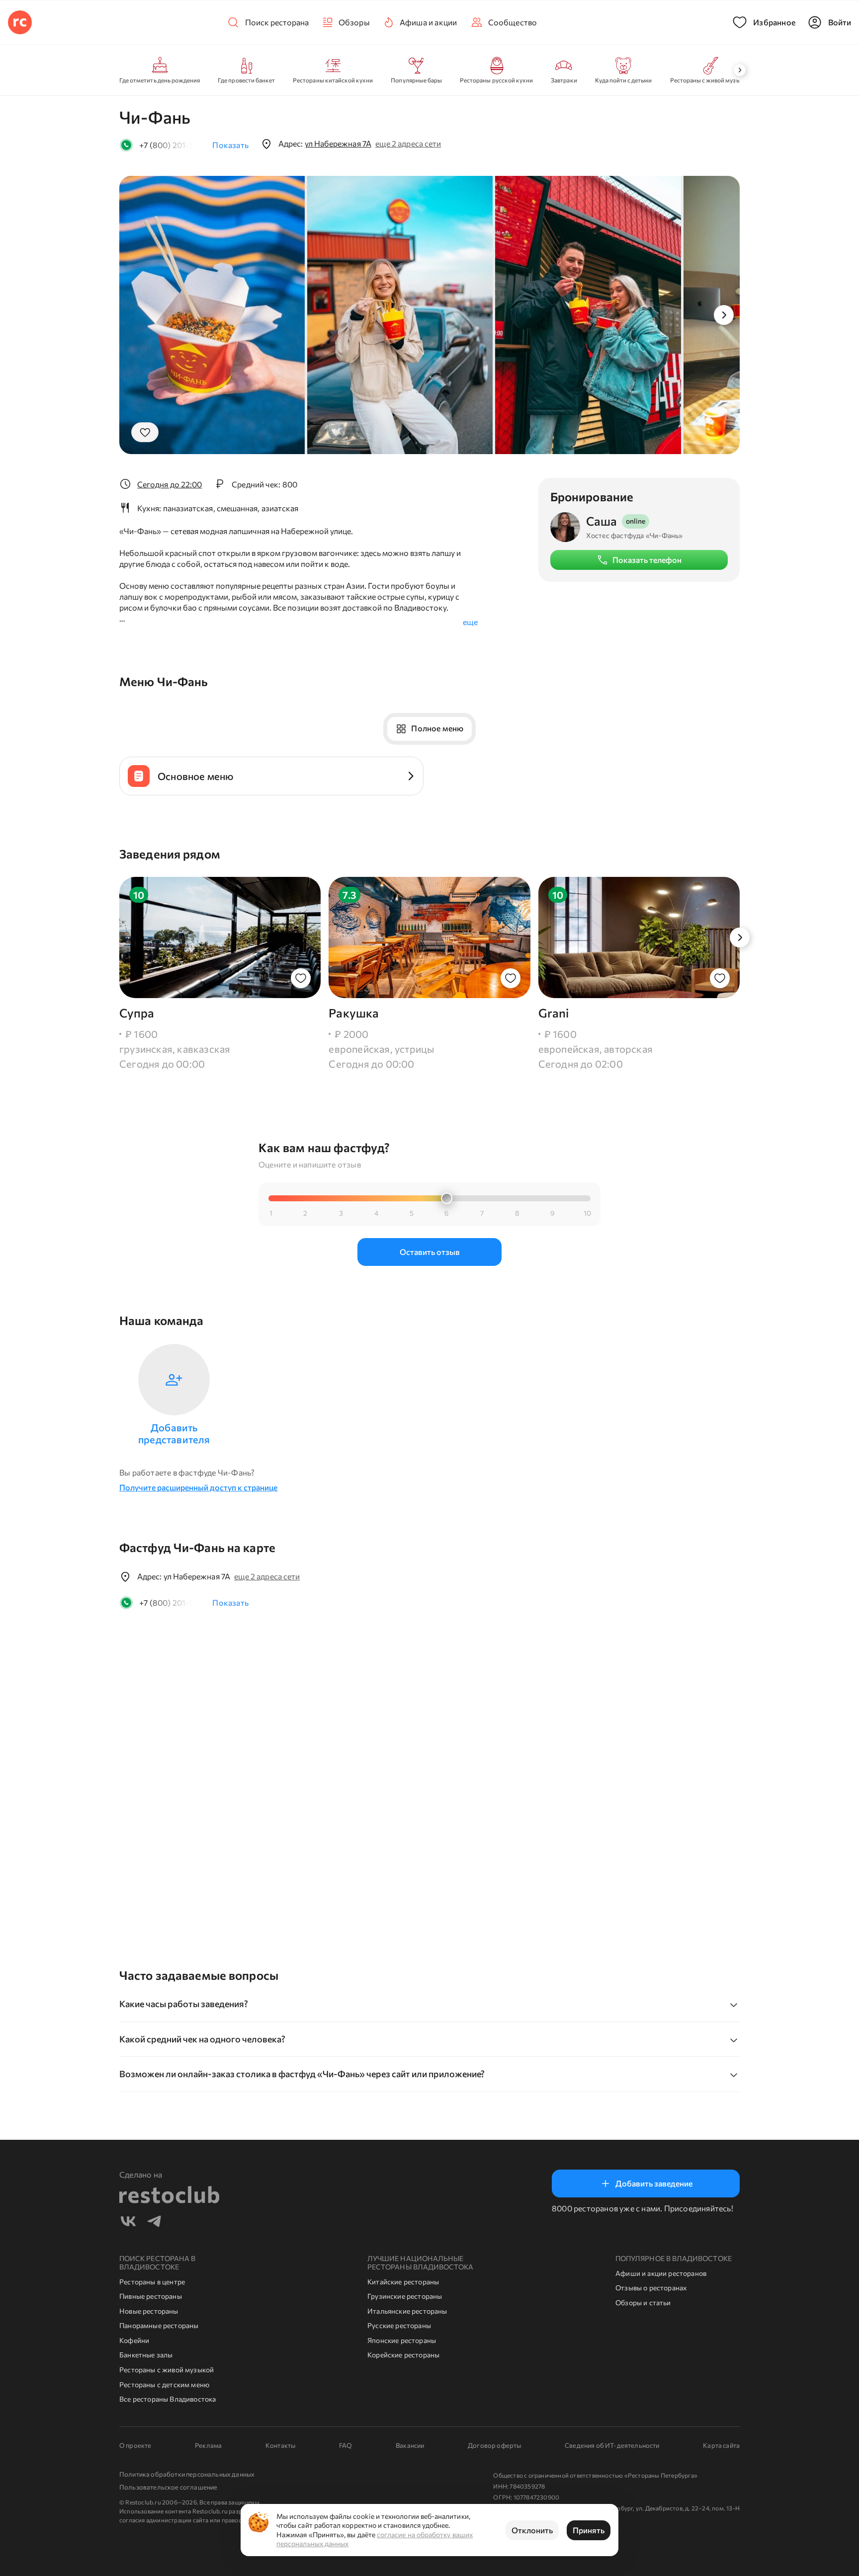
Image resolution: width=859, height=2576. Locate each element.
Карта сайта (721, 2445)
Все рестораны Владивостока (168, 2399)
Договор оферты (494, 2445)
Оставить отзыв (430, 1252)
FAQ (346, 2445)
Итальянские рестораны (407, 2311)
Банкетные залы (146, 2355)
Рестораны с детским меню (164, 2384)
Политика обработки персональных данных (187, 2474)
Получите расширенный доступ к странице (198, 1487)
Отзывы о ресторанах (651, 2288)
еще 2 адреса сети (408, 143)
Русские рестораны (399, 2325)
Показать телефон (647, 560)
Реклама (208, 2445)
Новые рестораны (149, 2311)
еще (470, 622)
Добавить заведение (654, 2183)
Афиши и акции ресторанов (661, 2273)
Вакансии (410, 2445)
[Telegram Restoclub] (154, 2223)
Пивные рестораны (151, 2296)
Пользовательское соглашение (168, 2487)
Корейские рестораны (403, 2355)
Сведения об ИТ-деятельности (612, 2445)
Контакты (280, 2445)
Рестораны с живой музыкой (167, 2370)
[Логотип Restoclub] (20, 22)
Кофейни (134, 2340)
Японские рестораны (402, 2340)
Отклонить (532, 2530)
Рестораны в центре (152, 2282)
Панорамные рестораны (159, 2325)
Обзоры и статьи (643, 2303)
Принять (589, 2530)
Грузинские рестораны (405, 2296)
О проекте (135, 2445)
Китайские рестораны (403, 2282)
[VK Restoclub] (128, 2223)
